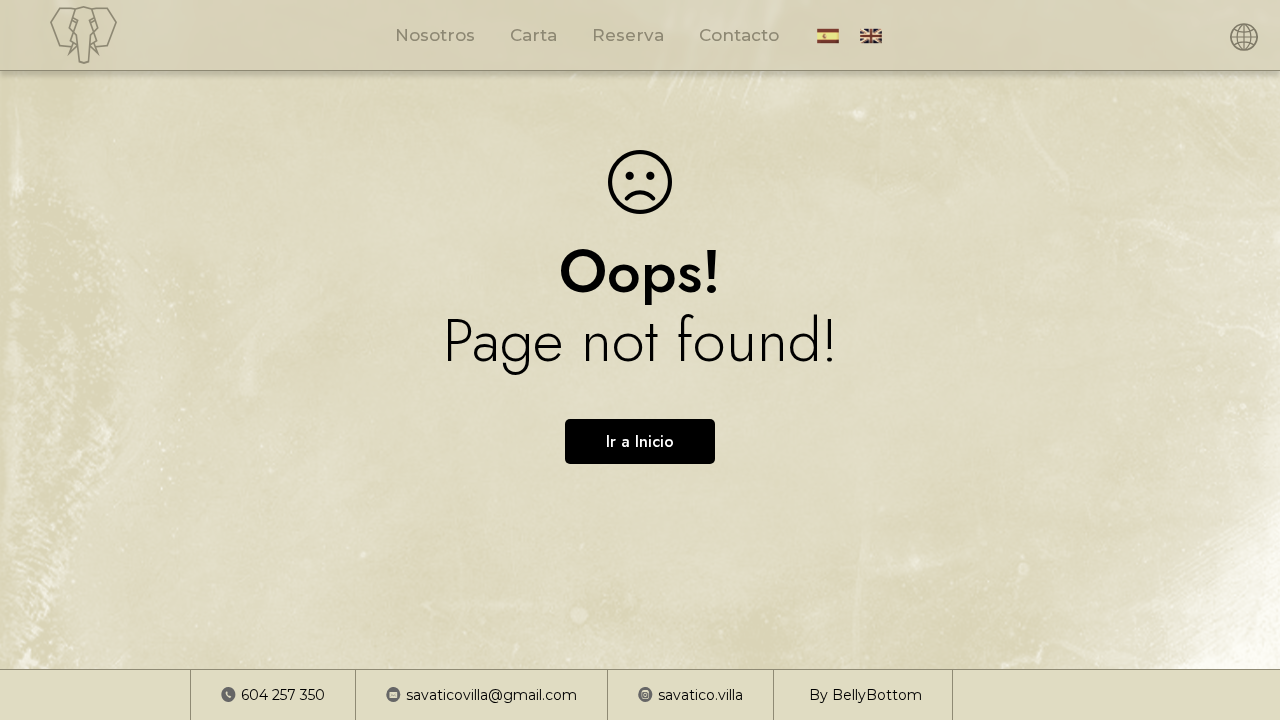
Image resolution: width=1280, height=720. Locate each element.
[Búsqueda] (1219, 35)
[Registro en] (1169, 35)
